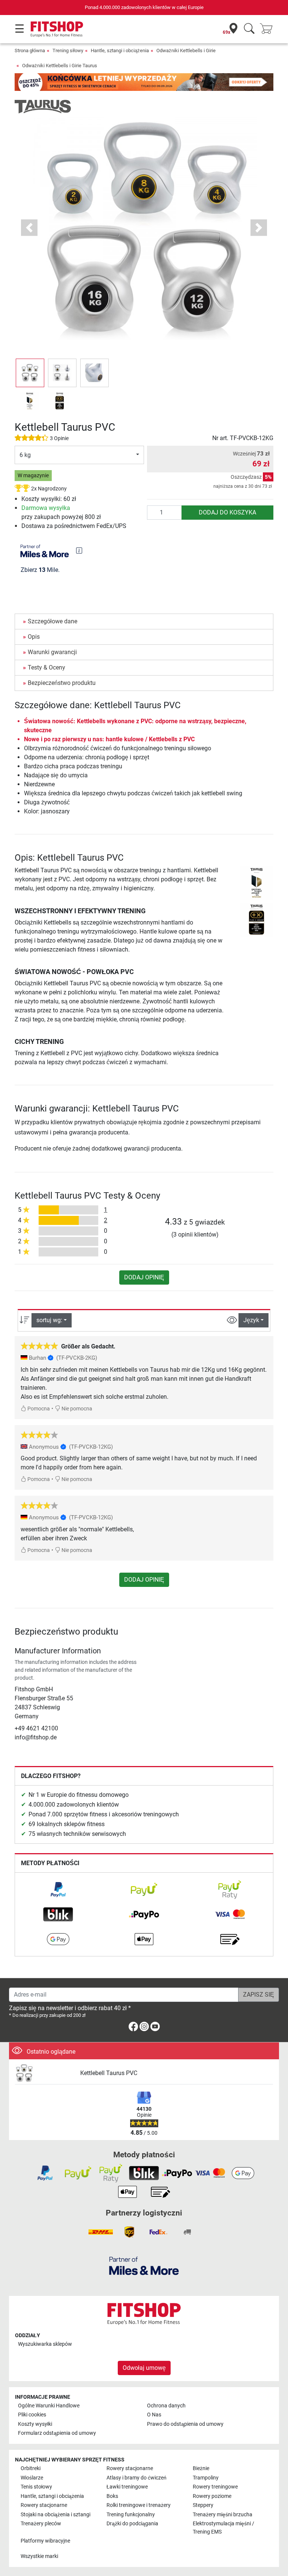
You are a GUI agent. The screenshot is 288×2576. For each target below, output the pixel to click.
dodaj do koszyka (227, 512)
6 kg (25, 455)
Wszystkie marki (39, 2556)
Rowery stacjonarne (130, 2468)
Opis (34, 637)
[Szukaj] (249, 29)
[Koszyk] (268, 29)
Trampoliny (206, 2478)
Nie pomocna (76, 1409)
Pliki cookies (32, 2415)
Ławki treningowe (127, 2487)
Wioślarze (32, 2478)
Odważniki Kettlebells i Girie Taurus (60, 66)
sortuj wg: (49, 1320)
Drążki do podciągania (132, 2524)
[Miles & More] (144, 2266)
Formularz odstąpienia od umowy (57, 2433)
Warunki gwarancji (52, 652)
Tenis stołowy (36, 2487)
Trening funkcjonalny (131, 2515)
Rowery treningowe (215, 2487)
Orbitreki (31, 2468)
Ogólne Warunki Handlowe (49, 2406)
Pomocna (38, 1409)
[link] (58, 1890)
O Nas (154, 2415)
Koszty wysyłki (35, 2424)
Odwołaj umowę (144, 2368)
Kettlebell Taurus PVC (109, 2073)
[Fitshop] (57, 29)
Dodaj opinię (144, 1277)
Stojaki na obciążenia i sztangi (55, 2515)
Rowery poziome (212, 2496)
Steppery (203, 2505)
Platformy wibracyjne (45, 2541)
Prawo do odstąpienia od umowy (185, 2424)
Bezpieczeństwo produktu (62, 683)
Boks (112, 2496)
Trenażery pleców (41, 2524)
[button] (30, 373)
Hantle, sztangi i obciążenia (120, 51)
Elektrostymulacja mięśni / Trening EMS (223, 2528)
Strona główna (30, 51)
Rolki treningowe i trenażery (139, 2505)
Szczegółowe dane (52, 621)
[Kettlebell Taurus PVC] (45, 2073)
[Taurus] (43, 106)
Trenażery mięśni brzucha (223, 2515)
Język (251, 1320)
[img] (79, 550)
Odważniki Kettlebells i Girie (186, 51)
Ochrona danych (166, 2406)
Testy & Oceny (46, 667)
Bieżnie (201, 2468)
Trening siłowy (68, 51)
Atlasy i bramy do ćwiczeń (136, 2478)
